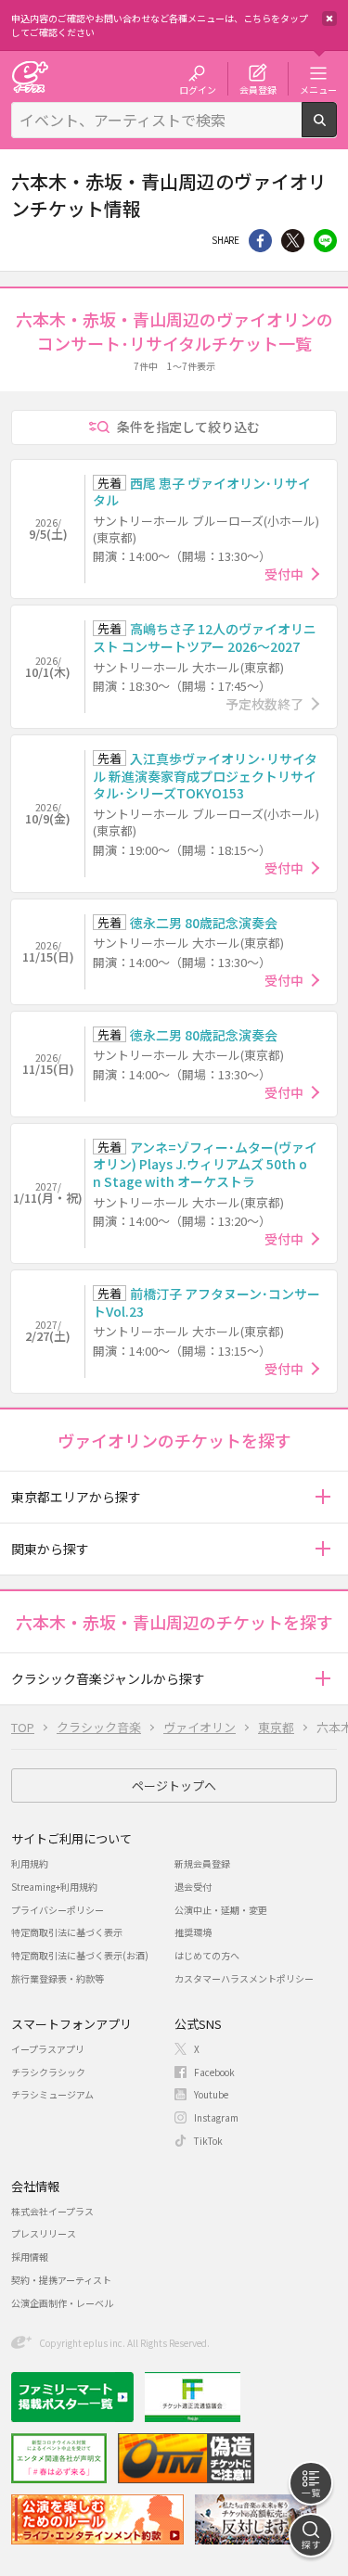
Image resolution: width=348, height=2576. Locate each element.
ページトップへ (174, 1785)
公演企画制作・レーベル (62, 2303)
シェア (260, 241)
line (325, 241)
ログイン (198, 89)
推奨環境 (193, 1932)
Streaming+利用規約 (54, 1887)
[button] (322, 1497)
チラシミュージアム (52, 2094)
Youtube (211, 2094)
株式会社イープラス (52, 2211)
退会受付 (193, 1887)
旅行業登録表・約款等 (58, 1978)
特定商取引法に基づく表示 (67, 1932)
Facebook (214, 2072)
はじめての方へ (207, 1955)
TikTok (208, 2141)
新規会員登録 (202, 1863)
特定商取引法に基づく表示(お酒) (80, 1955)
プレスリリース (44, 2233)
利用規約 (30, 1863)
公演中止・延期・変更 (221, 1910)
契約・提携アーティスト (61, 2280)
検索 (336, 130)
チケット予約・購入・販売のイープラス (30, 77)
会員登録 (258, 89)
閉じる (329, 19)
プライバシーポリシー (58, 1910)
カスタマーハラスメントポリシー (244, 1978)
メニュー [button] (318, 89)
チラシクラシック (48, 2072)
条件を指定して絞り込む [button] (188, 427)
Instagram (216, 2117)
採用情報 (30, 2257)
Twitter (293, 241)
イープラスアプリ (48, 2049)
